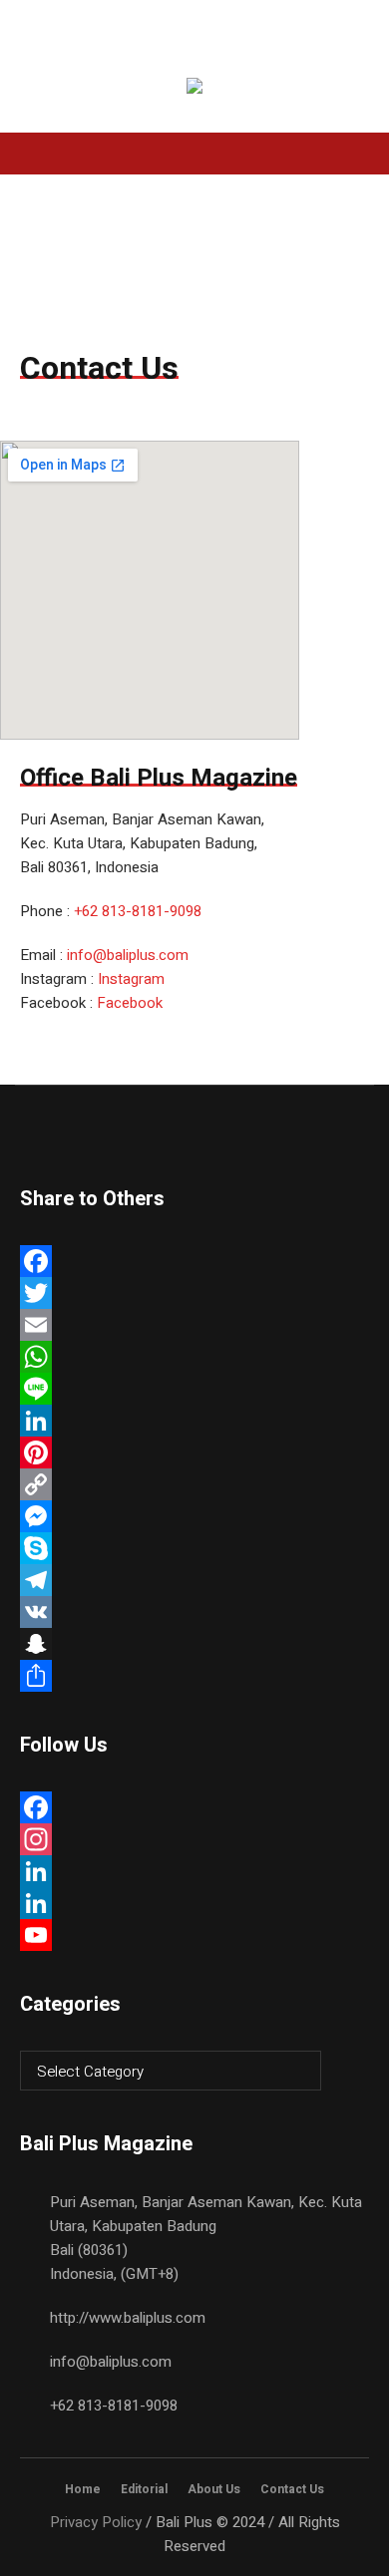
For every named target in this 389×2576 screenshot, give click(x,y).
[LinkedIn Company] (194, 1903)
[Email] (194, 1325)
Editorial (144, 2489)
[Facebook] (194, 1261)
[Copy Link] (194, 1484)
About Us (214, 2489)
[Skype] (194, 1548)
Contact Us (292, 2489)
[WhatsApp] (194, 1357)
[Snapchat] (194, 1644)
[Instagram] (194, 1839)
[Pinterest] (194, 1452)
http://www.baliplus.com (128, 2318)
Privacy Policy (96, 2522)
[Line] (194, 1389)
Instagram (131, 979)
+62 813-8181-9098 (138, 911)
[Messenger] (194, 1516)
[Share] (194, 1676)
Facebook (130, 1003)
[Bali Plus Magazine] (194, 89)
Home (83, 2489)
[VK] (194, 1612)
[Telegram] (194, 1580)
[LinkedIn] (194, 1421)
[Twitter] (194, 1293)
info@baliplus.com (128, 955)
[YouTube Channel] (194, 1935)
